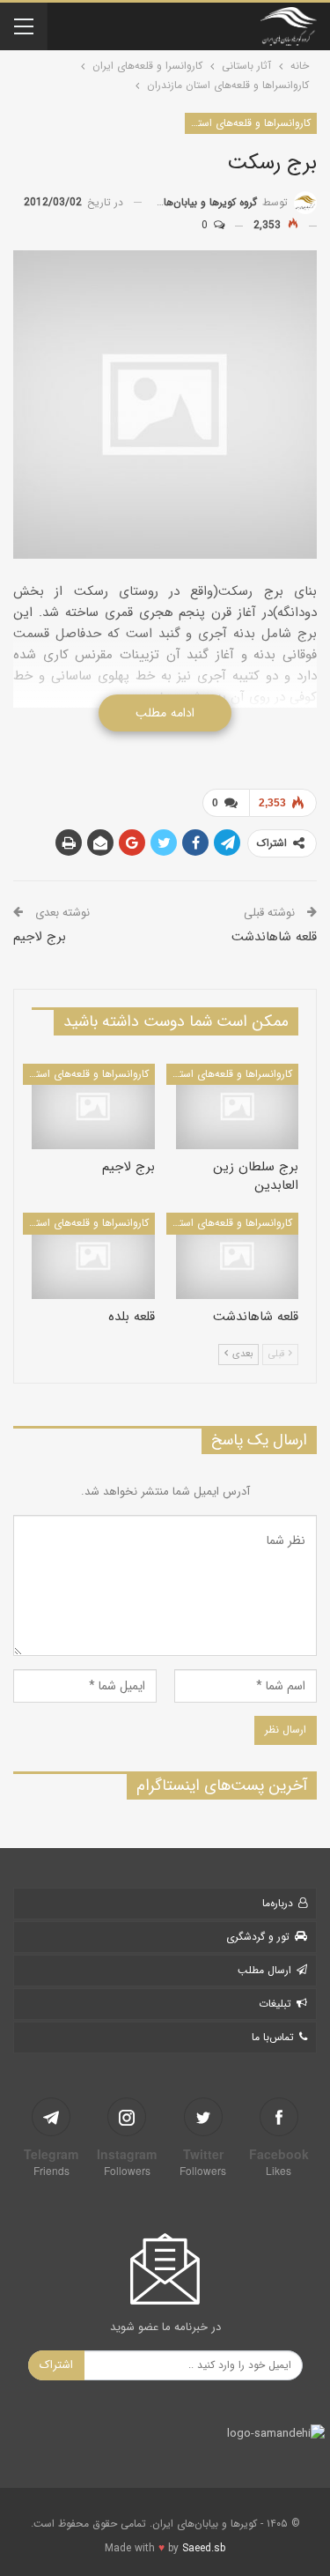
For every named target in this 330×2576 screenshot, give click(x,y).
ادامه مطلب (165, 713)
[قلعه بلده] (93, 1256)
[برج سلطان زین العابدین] (238, 1107)
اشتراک (56, 2365)
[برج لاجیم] (93, 1107)
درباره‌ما (278, 1903)
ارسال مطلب (264, 1970)
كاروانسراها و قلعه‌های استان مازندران (248, 123)
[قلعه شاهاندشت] (238, 1256)
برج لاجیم (40, 937)
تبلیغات (275, 2004)
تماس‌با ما (273, 2037)
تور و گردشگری (258, 1937)
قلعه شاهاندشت (274, 937)
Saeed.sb (204, 2548)
